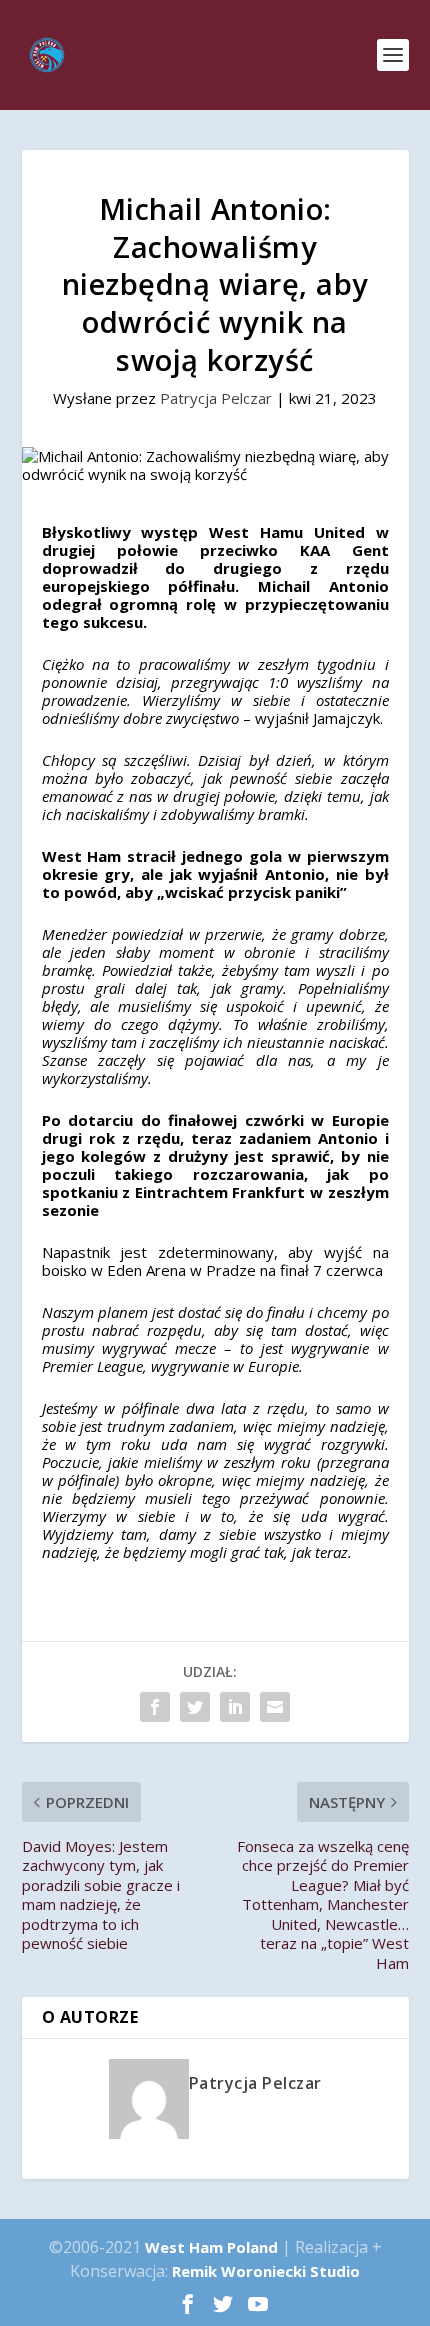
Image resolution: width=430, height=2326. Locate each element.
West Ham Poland (211, 2247)
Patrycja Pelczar (216, 398)
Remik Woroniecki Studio (266, 2271)
